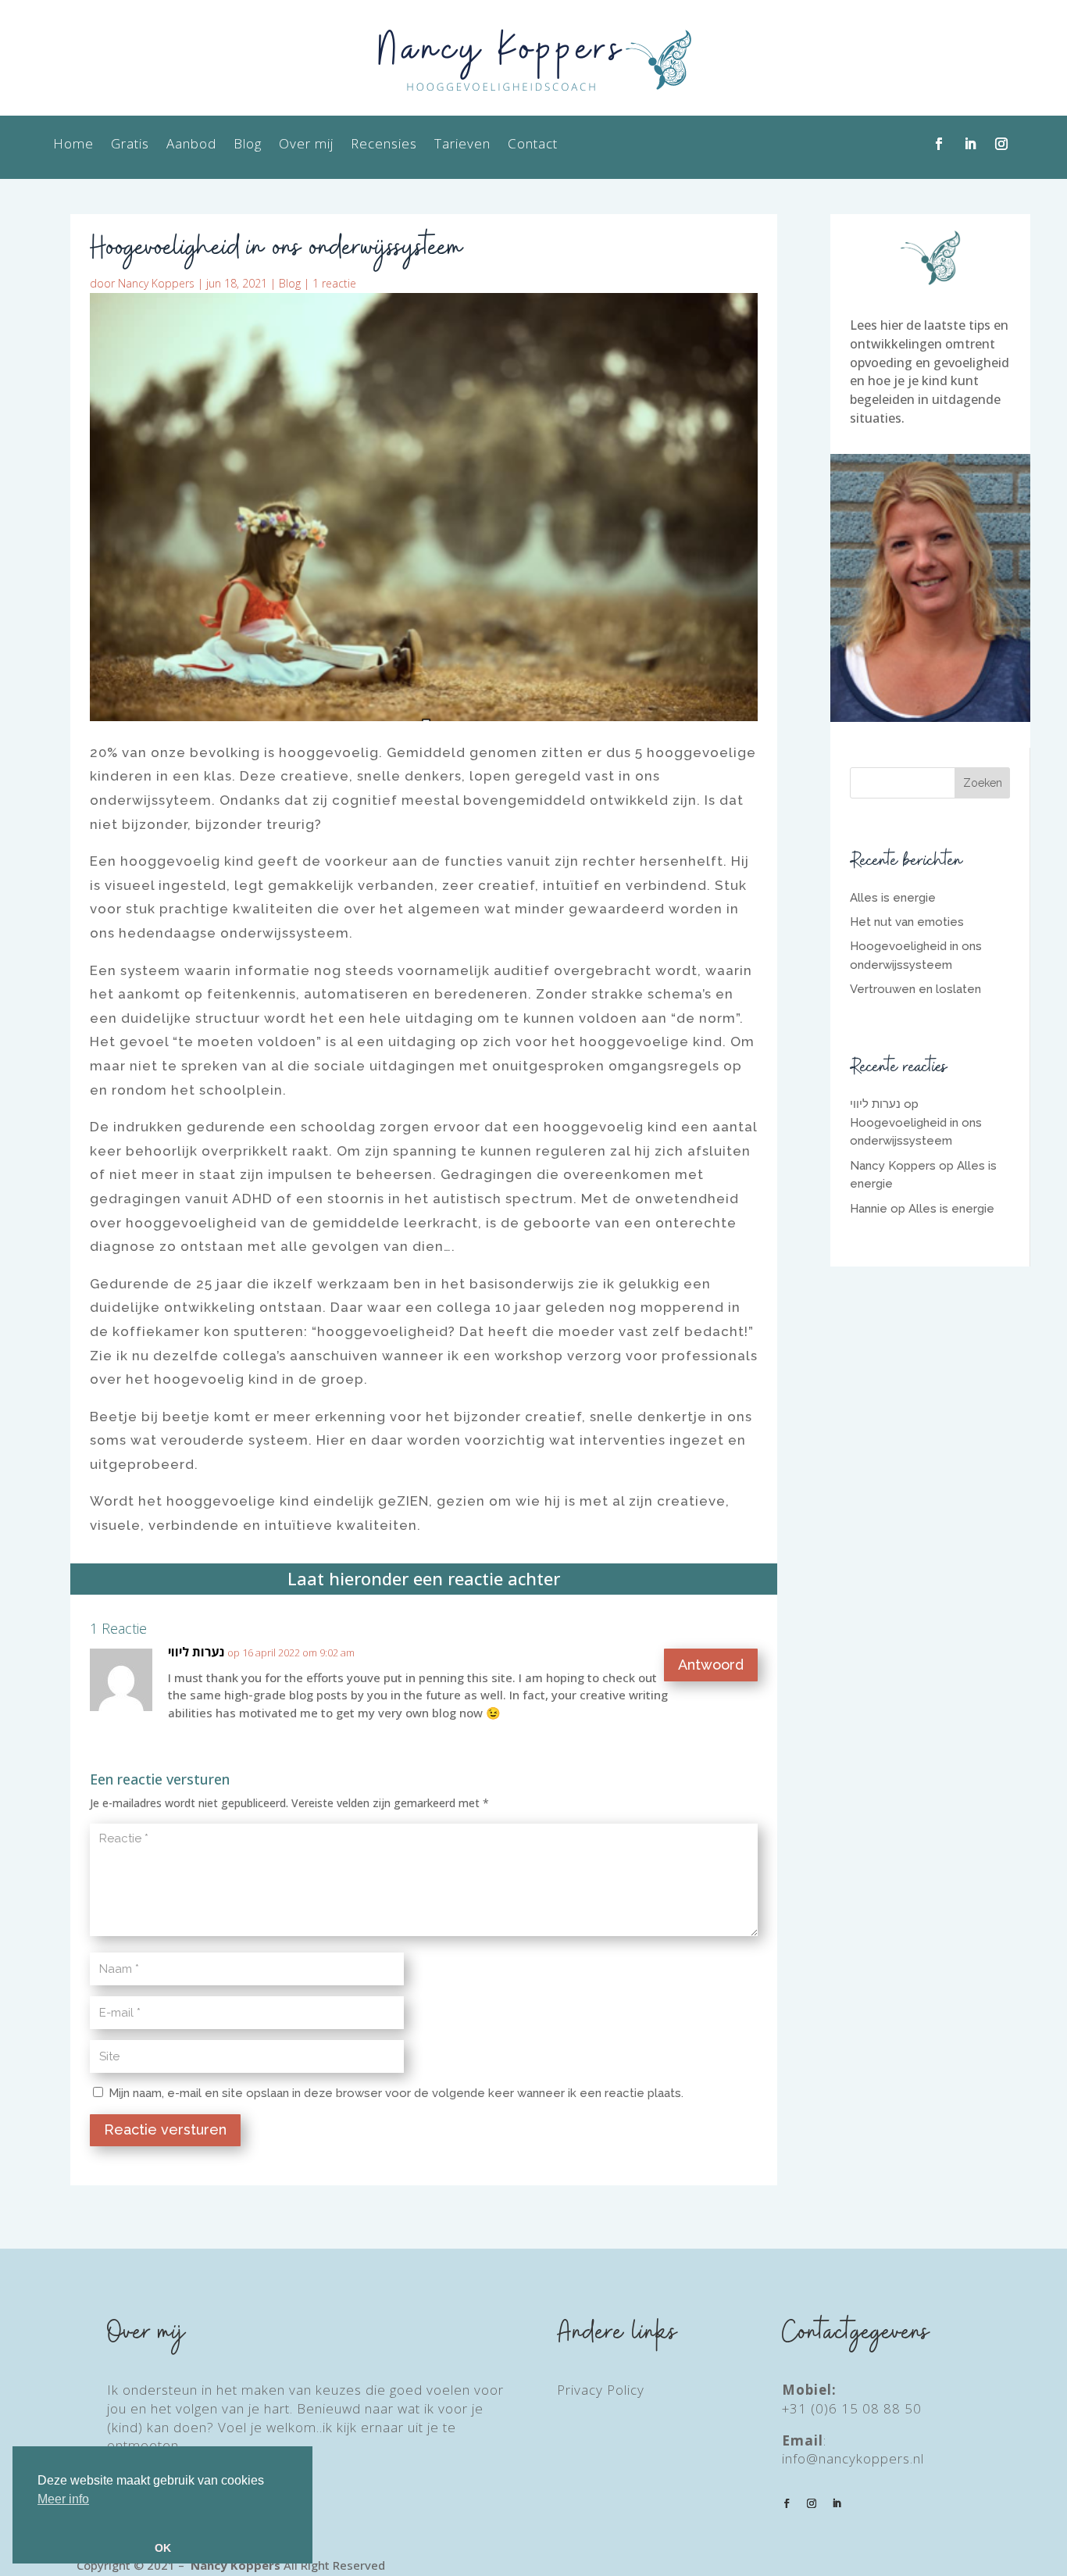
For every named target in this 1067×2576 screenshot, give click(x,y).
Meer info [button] (63, 2499)
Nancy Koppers (156, 283)
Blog (248, 145)
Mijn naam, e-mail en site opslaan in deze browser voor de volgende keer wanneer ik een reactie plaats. (396, 2093)
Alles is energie (893, 898)
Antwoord (711, 1665)
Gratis (130, 145)
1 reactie (334, 283)
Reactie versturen (165, 2129)
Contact (533, 145)
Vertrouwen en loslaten (915, 989)
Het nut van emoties (907, 922)
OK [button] (163, 2548)
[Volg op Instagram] (1001, 144)
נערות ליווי (196, 1652)
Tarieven (462, 145)
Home (73, 145)
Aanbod (191, 145)
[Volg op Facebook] (939, 144)
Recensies (384, 145)
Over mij (306, 145)
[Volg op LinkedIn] (970, 144)
